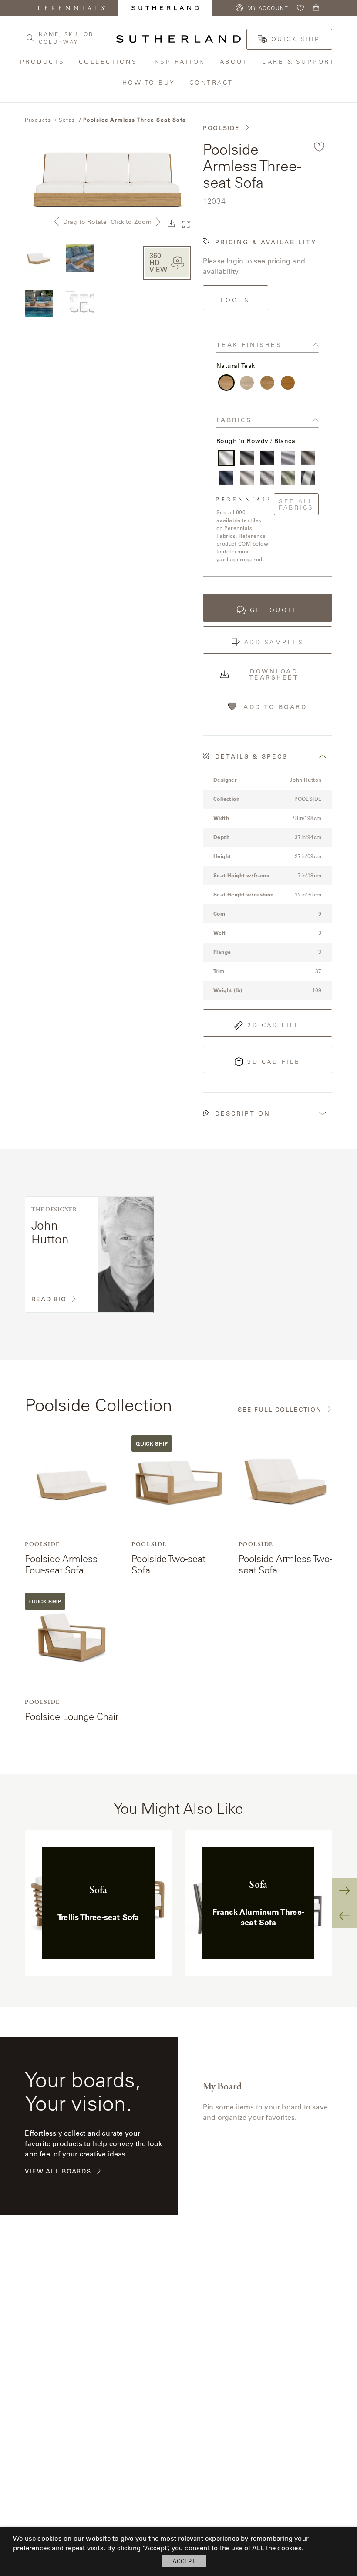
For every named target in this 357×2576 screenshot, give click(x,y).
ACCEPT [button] (184, 2561)
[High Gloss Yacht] (288, 383)
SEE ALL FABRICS (296, 504)
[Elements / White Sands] (267, 478)
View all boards (58, 2171)
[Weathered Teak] (247, 383)
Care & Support (300, 62)
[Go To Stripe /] (308, 478)
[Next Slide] (345, 1891)
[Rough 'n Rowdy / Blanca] (226, 458)
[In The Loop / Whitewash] (308, 458)
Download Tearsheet (274, 674)
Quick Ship (296, 39)
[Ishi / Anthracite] (267, 458)
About (235, 62)
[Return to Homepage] (178, 39)
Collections (109, 62)
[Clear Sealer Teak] (267, 383)
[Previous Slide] (345, 1915)
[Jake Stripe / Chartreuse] (288, 478)
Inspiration (179, 62)
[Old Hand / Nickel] (288, 458)
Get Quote (274, 610)
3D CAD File (274, 1062)
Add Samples (274, 642)
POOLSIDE (221, 128)
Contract (212, 82)
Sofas (67, 120)
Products (43, 62)
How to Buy (149, 82)
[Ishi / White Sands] (247, 478)
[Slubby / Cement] (247, 458)
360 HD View (158, 262)
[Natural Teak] (226, 383)
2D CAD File (274, 1025)
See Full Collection (280, 1410)
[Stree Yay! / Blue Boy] (226, 478)
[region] (178, 1903)
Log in (236, 300)
